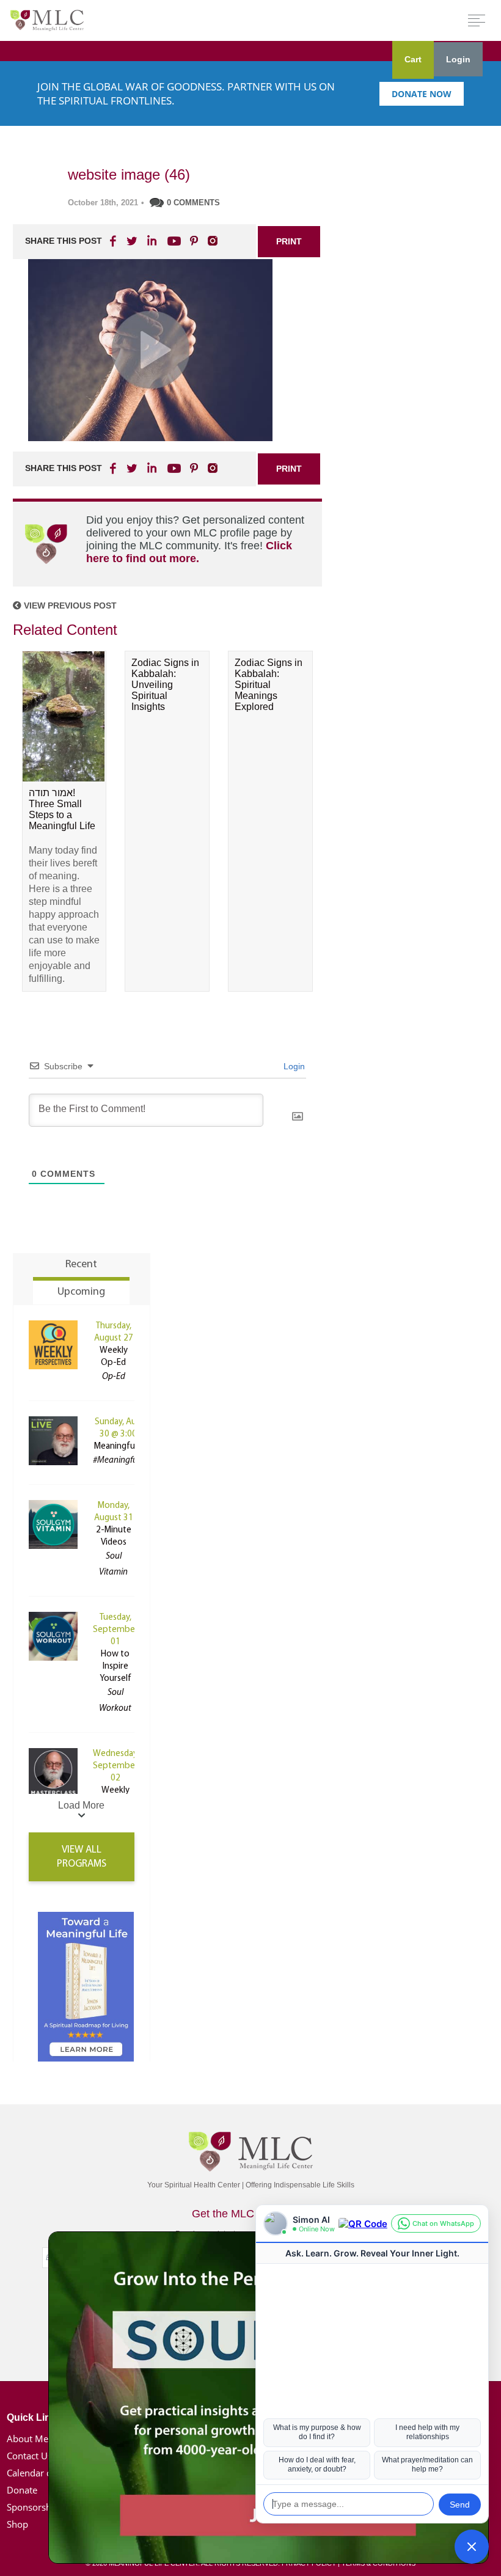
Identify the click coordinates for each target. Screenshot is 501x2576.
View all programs (82, 1857)
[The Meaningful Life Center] (47, 20)
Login (458, 59)
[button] (472, 2547)
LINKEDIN (151, 241)
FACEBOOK (114, 241)
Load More (81, 1805)
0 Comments (193, 203)
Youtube (172, 241)
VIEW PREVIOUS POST (69, 606)
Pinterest (194, 241)
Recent (81, 1265)
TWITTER (133, 241)
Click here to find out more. (189, 552)
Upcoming (81, 1292)
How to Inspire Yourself (115, 1667)
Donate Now (422, 94)
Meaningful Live (124, 1447)
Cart (413, 59)
